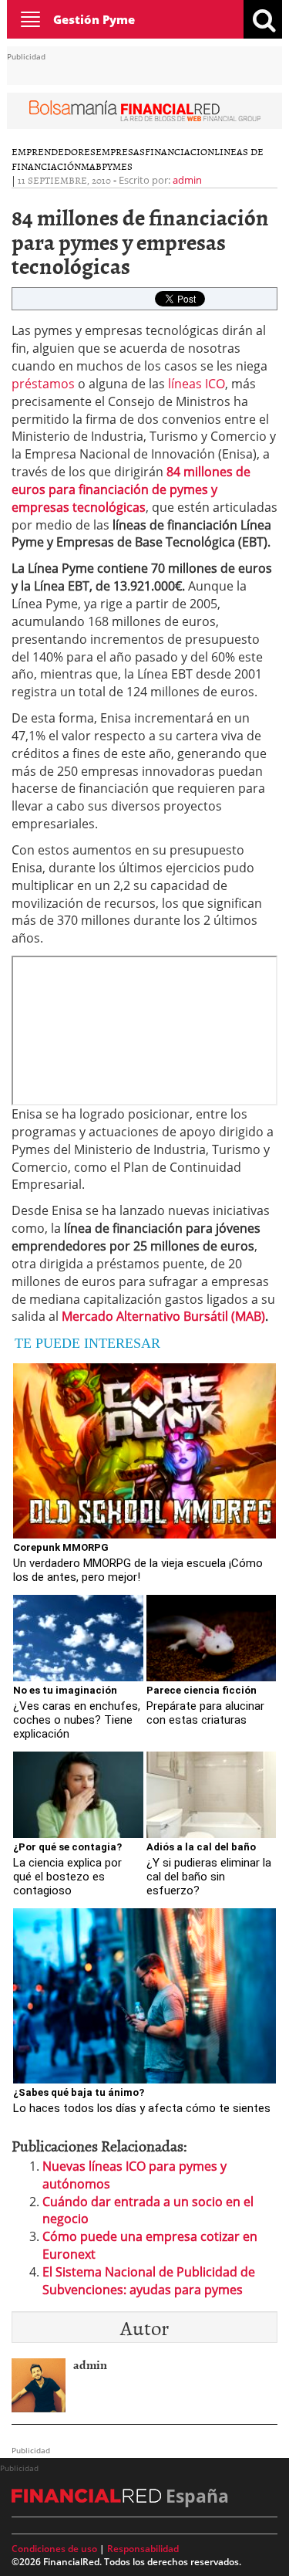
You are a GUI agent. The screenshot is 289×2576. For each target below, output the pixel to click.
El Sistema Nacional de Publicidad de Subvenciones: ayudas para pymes (149, 2281)
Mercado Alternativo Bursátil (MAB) (163, 1316)
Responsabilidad (143, 2549)
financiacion (180, 151)
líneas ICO (197, 384)
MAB (91, 166)
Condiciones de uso (54, 2549)
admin (187, 180)
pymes (117, 166)
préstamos (43, 384)
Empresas (120, 151)
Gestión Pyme (94, 19)
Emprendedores (54, 151)
